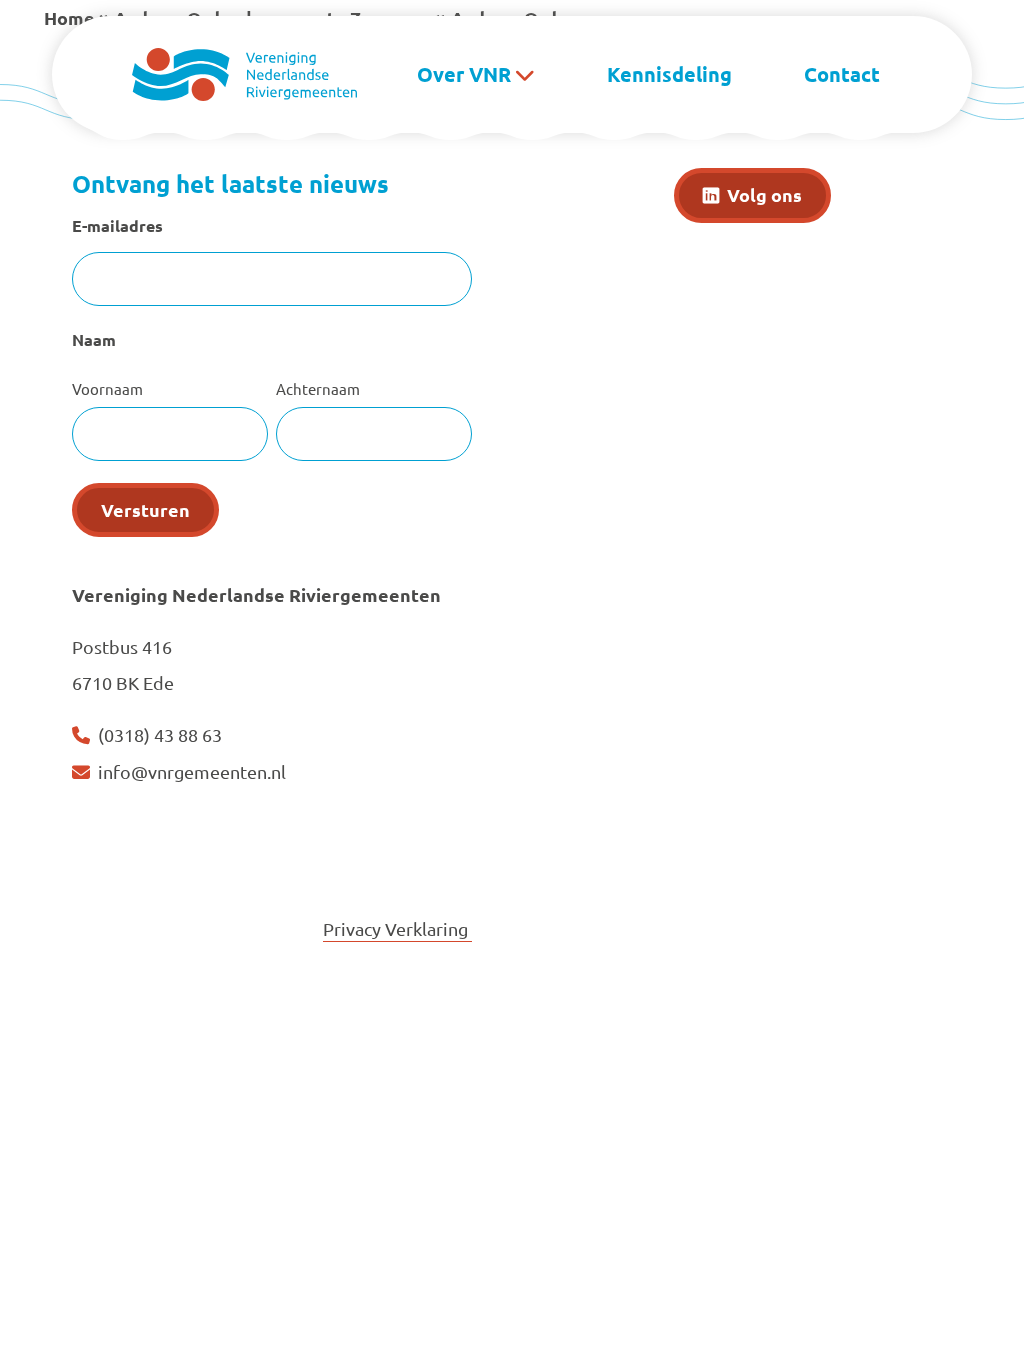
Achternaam (318, 388)
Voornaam (107, 388)
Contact (842, 74)
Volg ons (764, 194)
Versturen (145, 509)
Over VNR (464, 74)
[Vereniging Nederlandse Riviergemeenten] (244, 71)
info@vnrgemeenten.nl (192, 771)
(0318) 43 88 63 (160, 734)
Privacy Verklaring (397, 928)
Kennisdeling (669, 74)
